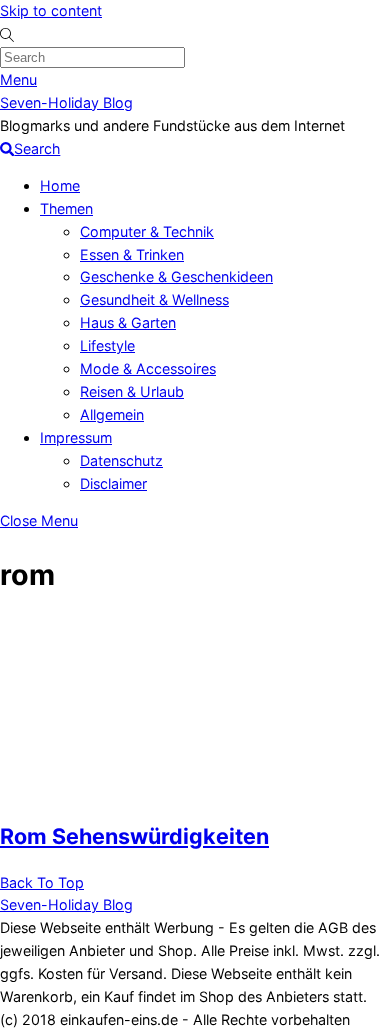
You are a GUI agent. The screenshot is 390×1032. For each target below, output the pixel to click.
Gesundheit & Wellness (154, 299)
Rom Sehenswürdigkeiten (134, 836)
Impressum (76, 437)
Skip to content (51, 10)
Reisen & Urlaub (132, 391)
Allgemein (112, 414)
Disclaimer (113, 483)
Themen (66, 208)
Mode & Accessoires (148, 368)
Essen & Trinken (132, 254)
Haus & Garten (128, 322)
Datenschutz (121, 460)
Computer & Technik (147, 231)
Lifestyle (107, 345)
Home (60, 185)
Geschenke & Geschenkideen (176, 276)
